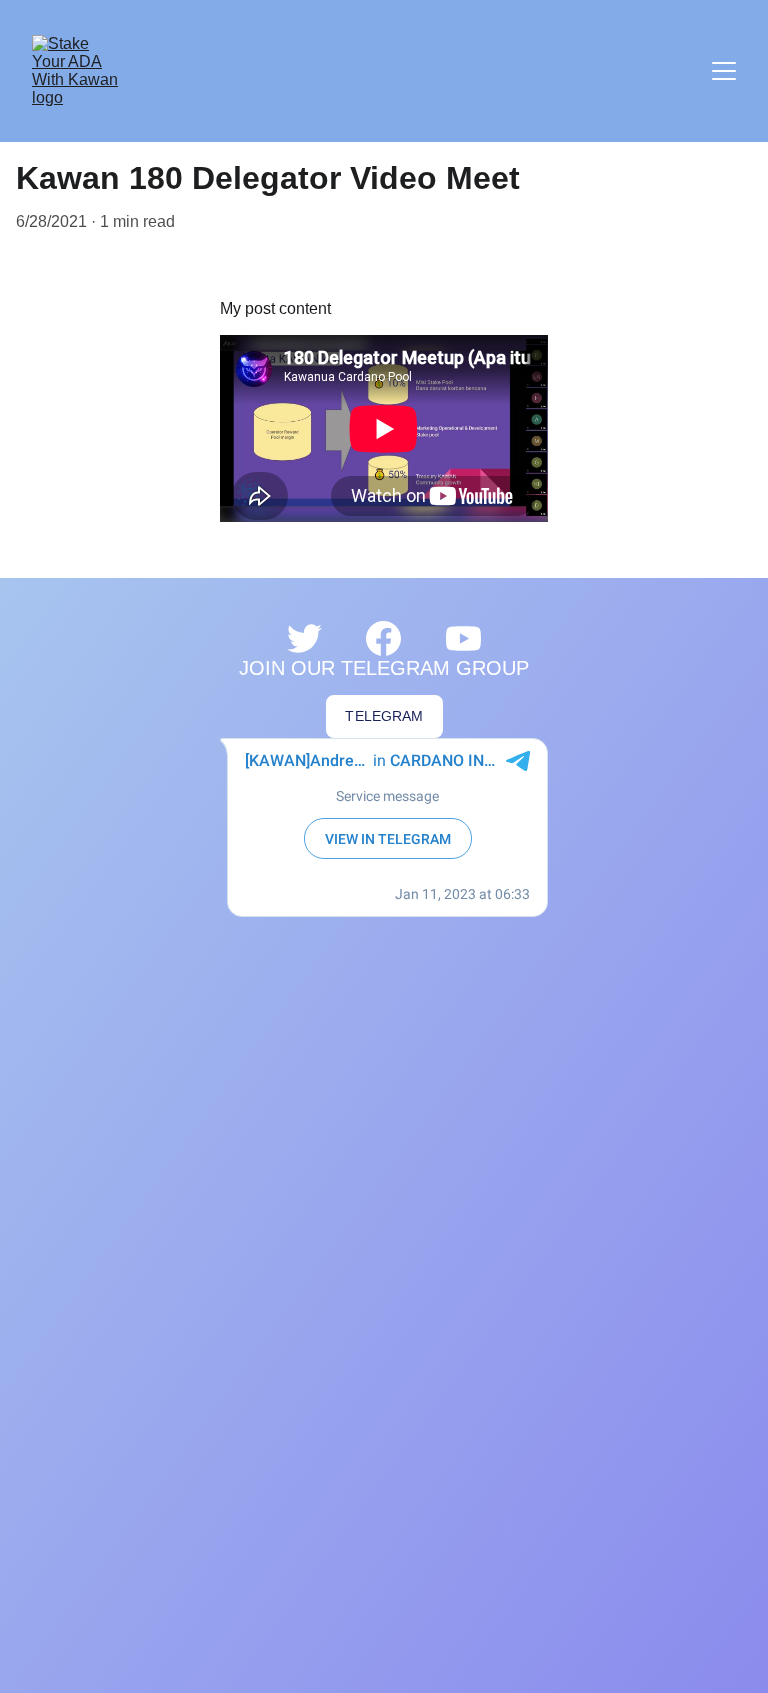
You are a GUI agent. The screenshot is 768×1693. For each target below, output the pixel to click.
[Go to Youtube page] (463, 638)
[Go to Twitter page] (304, 638)
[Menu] (724, 71)
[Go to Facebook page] (383, 638)
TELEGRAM (384, 716)
